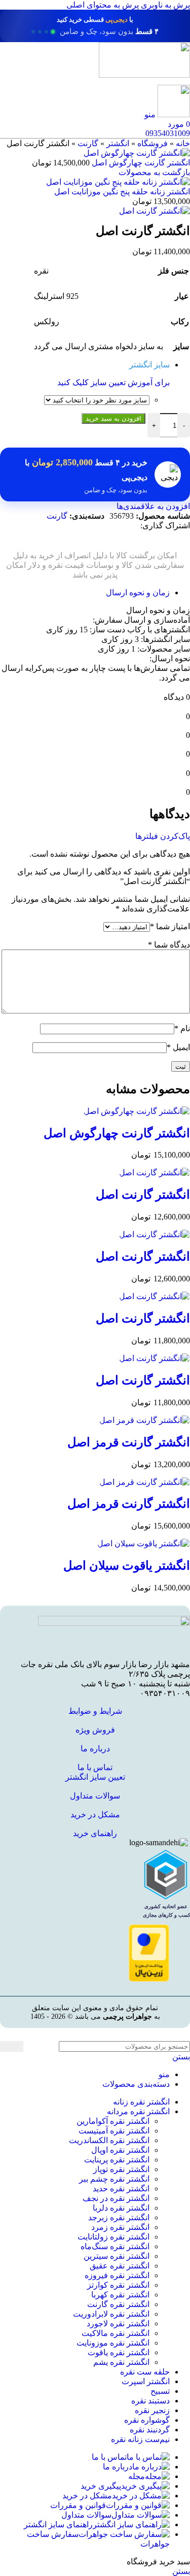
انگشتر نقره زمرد (120, 2227)
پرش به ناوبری (164, 5)
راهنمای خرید (95, 1833)
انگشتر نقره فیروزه (117, 2275)
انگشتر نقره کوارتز (118, 2285)
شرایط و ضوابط (95, 1711)
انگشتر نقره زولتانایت (113, 2237)
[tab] (138, 592)
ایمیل (178, 1047)
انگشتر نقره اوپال (120, 2150)
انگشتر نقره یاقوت (119, 2352)
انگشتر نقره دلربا (121, 2208)
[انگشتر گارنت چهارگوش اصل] (137, 1111)
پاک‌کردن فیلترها (163, 836)
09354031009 (168, 133)
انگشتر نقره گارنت (118, 2304)
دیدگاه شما (169, 945)
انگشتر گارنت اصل (143, 1195)
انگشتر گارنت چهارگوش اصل (140, 163)
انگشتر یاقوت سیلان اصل (127, 1566)
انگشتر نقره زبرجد (119, 2217)
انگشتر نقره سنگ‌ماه (115, 2246)
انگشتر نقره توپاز (121, 2169)
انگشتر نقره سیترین (117, 2256)
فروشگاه (153, 143)
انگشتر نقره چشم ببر (114, 2179)
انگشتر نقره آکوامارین (113, 2121)
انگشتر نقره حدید (121, 2189)
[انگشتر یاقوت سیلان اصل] (144, 1544)
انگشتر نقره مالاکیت (116, 2333)
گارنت (88, 143)
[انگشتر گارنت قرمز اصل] (145, 1420)
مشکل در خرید (95, 1815)
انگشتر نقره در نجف (116, 2198)
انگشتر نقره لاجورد (118, 2324)
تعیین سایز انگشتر (95, 1777)
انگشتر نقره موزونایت (113, 2343)
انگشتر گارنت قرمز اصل (129, 1442)
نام (182, 1028)
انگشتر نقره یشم (121, 2362)
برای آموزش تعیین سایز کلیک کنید (113, 382)
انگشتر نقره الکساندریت (109, 2140)
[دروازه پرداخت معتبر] (149, 1979)
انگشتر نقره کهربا (120, 2295)
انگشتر (118, 143)
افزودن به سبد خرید (113, 418)
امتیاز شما (170, 926)
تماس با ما (95, 1767)
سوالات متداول (95, 1796)
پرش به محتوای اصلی (103, 5)
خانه (183, 143)
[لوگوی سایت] (144, 75)
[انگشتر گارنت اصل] (155, 1173)
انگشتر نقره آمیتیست (114, 2131)
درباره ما (95, 1749)
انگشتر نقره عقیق (120, 2266)
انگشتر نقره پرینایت (117, 2160)
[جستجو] (12, 2046)
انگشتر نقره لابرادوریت (111, 2314)
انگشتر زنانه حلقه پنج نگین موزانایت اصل (122, 192)
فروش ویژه (95, 1730)
